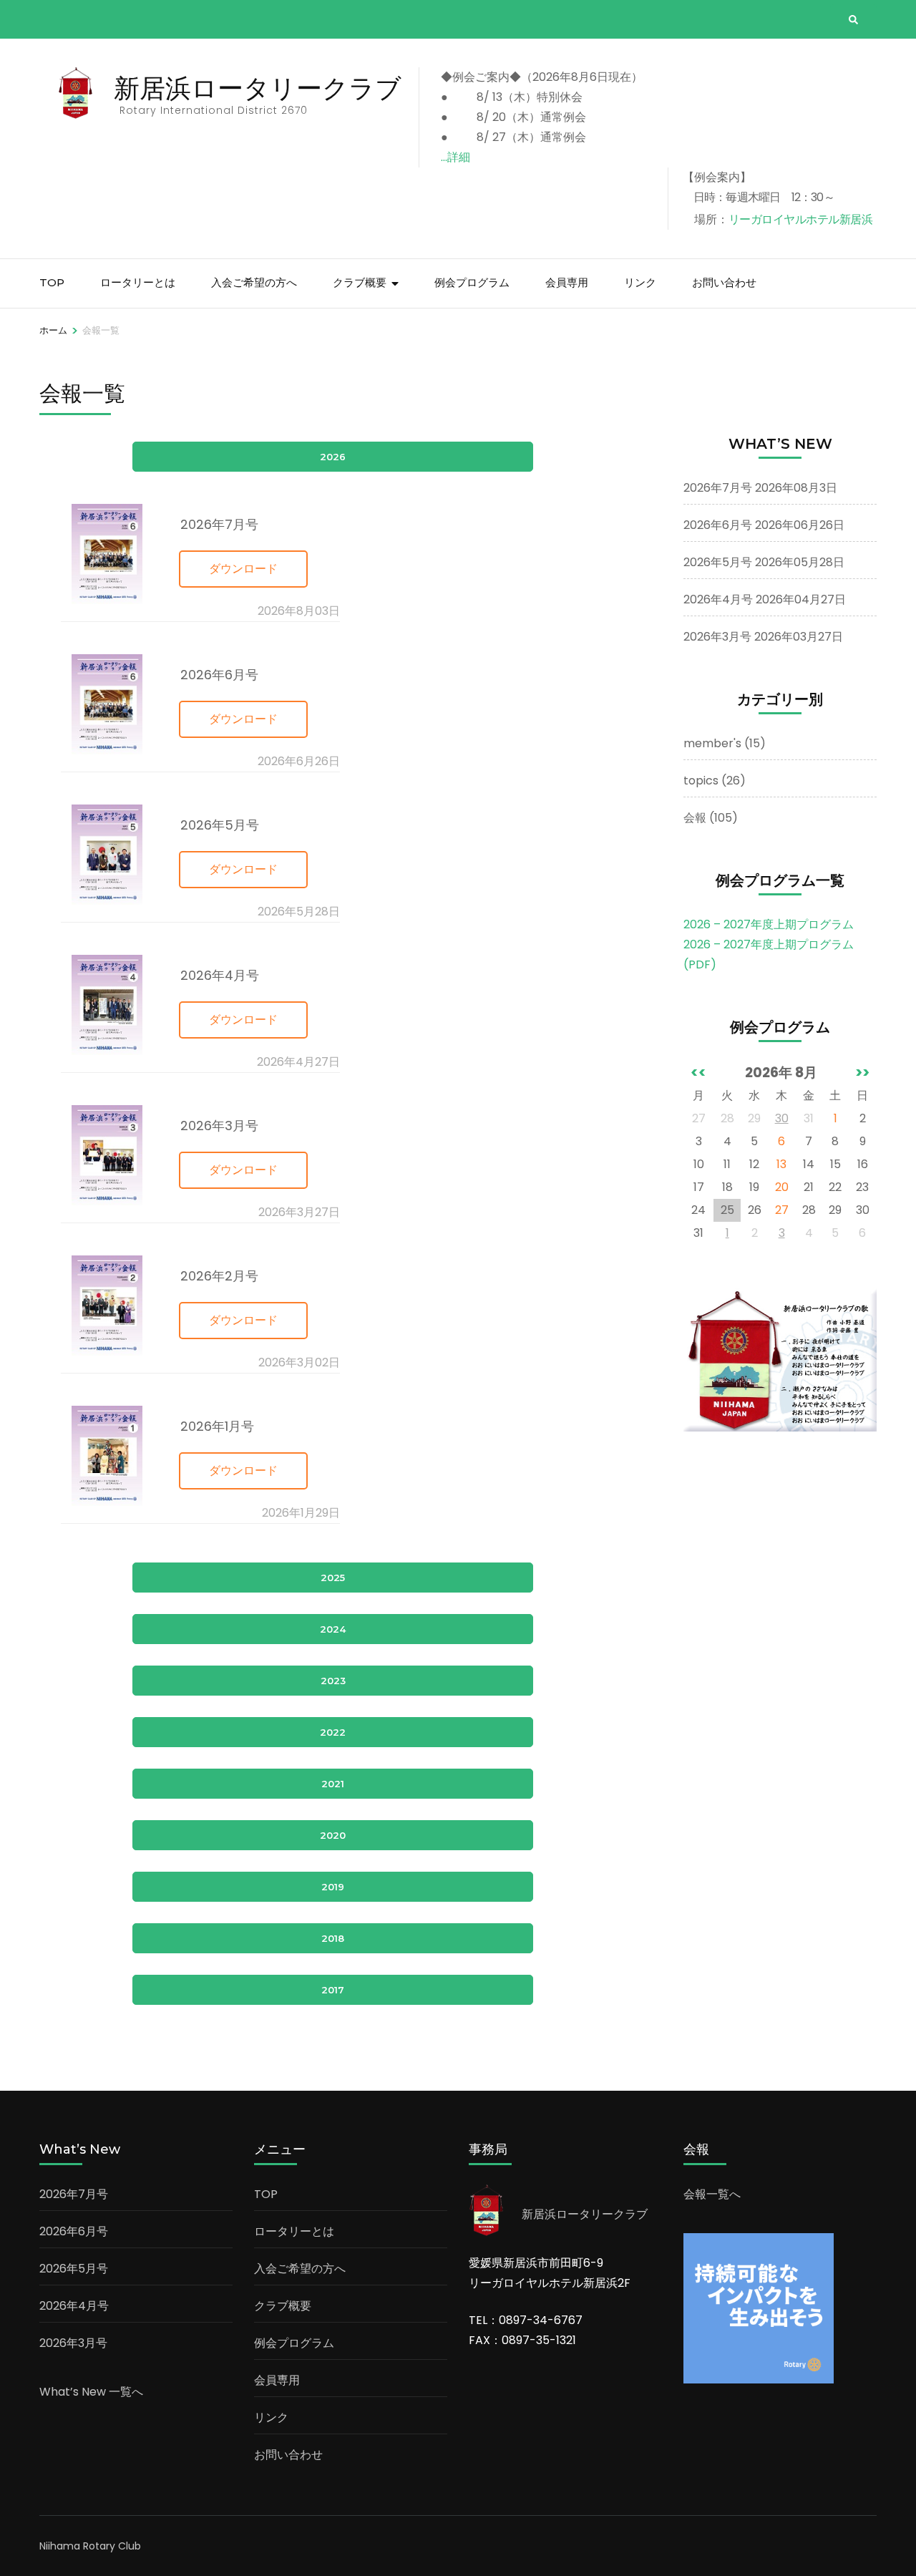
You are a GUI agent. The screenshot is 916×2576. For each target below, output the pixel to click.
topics (701, 781)
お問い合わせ (724, 282)
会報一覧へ (712, 2194)
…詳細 (455, 157)
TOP (52, 282)
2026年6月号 (718, 525)
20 (782, 1187)
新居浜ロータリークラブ (258, 88)
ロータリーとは (138, 282)
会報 (695, 818)
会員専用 (567, 282)
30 (782, 1118)
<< (698, 1073)
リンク (640, 282)
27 (782, 1210)
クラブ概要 (360, 282)
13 (781, 1164)
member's (712, 743)
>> (862, 1073)
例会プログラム (472, 282)
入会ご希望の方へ (254, 282)
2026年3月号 (717, 637)
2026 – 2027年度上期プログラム (769, 924)
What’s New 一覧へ (91, 2392)
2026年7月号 (718, 488)
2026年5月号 (718, 562)
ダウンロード (243, 569)
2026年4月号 (718, 599)
